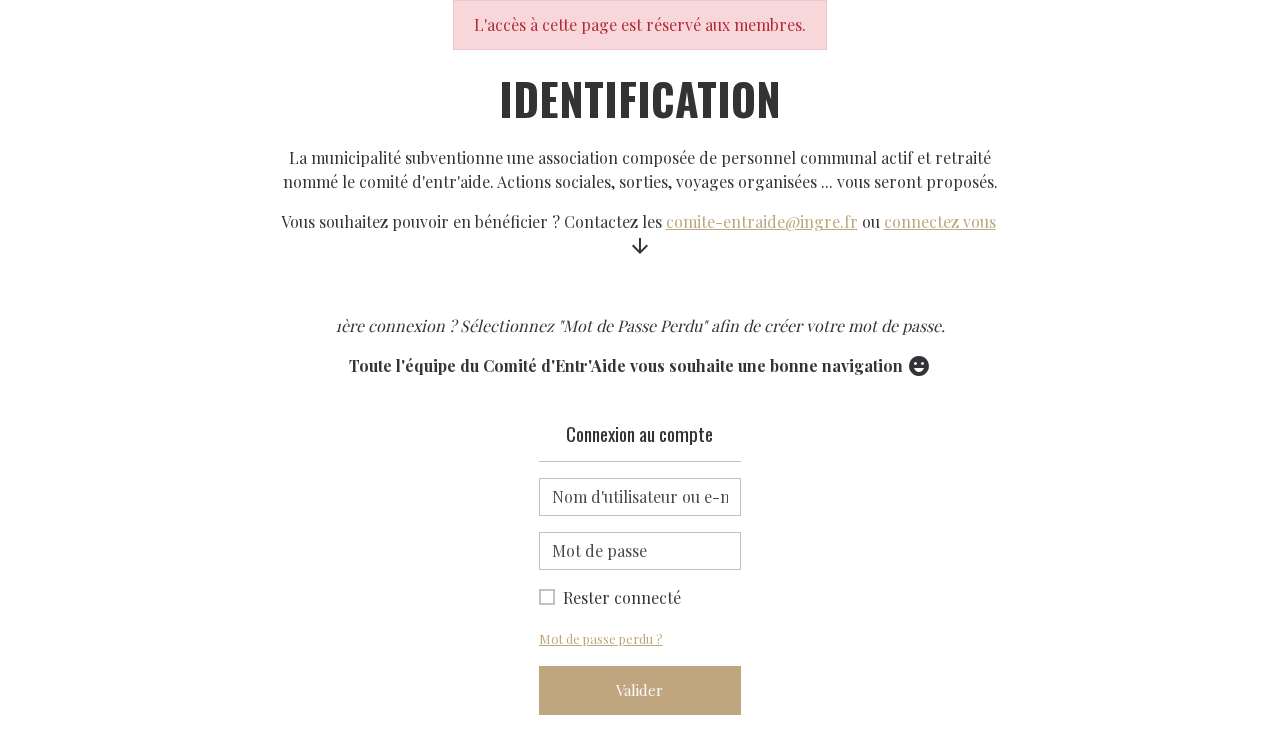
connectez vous (940, 221)
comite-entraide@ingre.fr (762, 221)
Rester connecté (622, 597)
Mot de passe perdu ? (601, 638)
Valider (639, 690)
